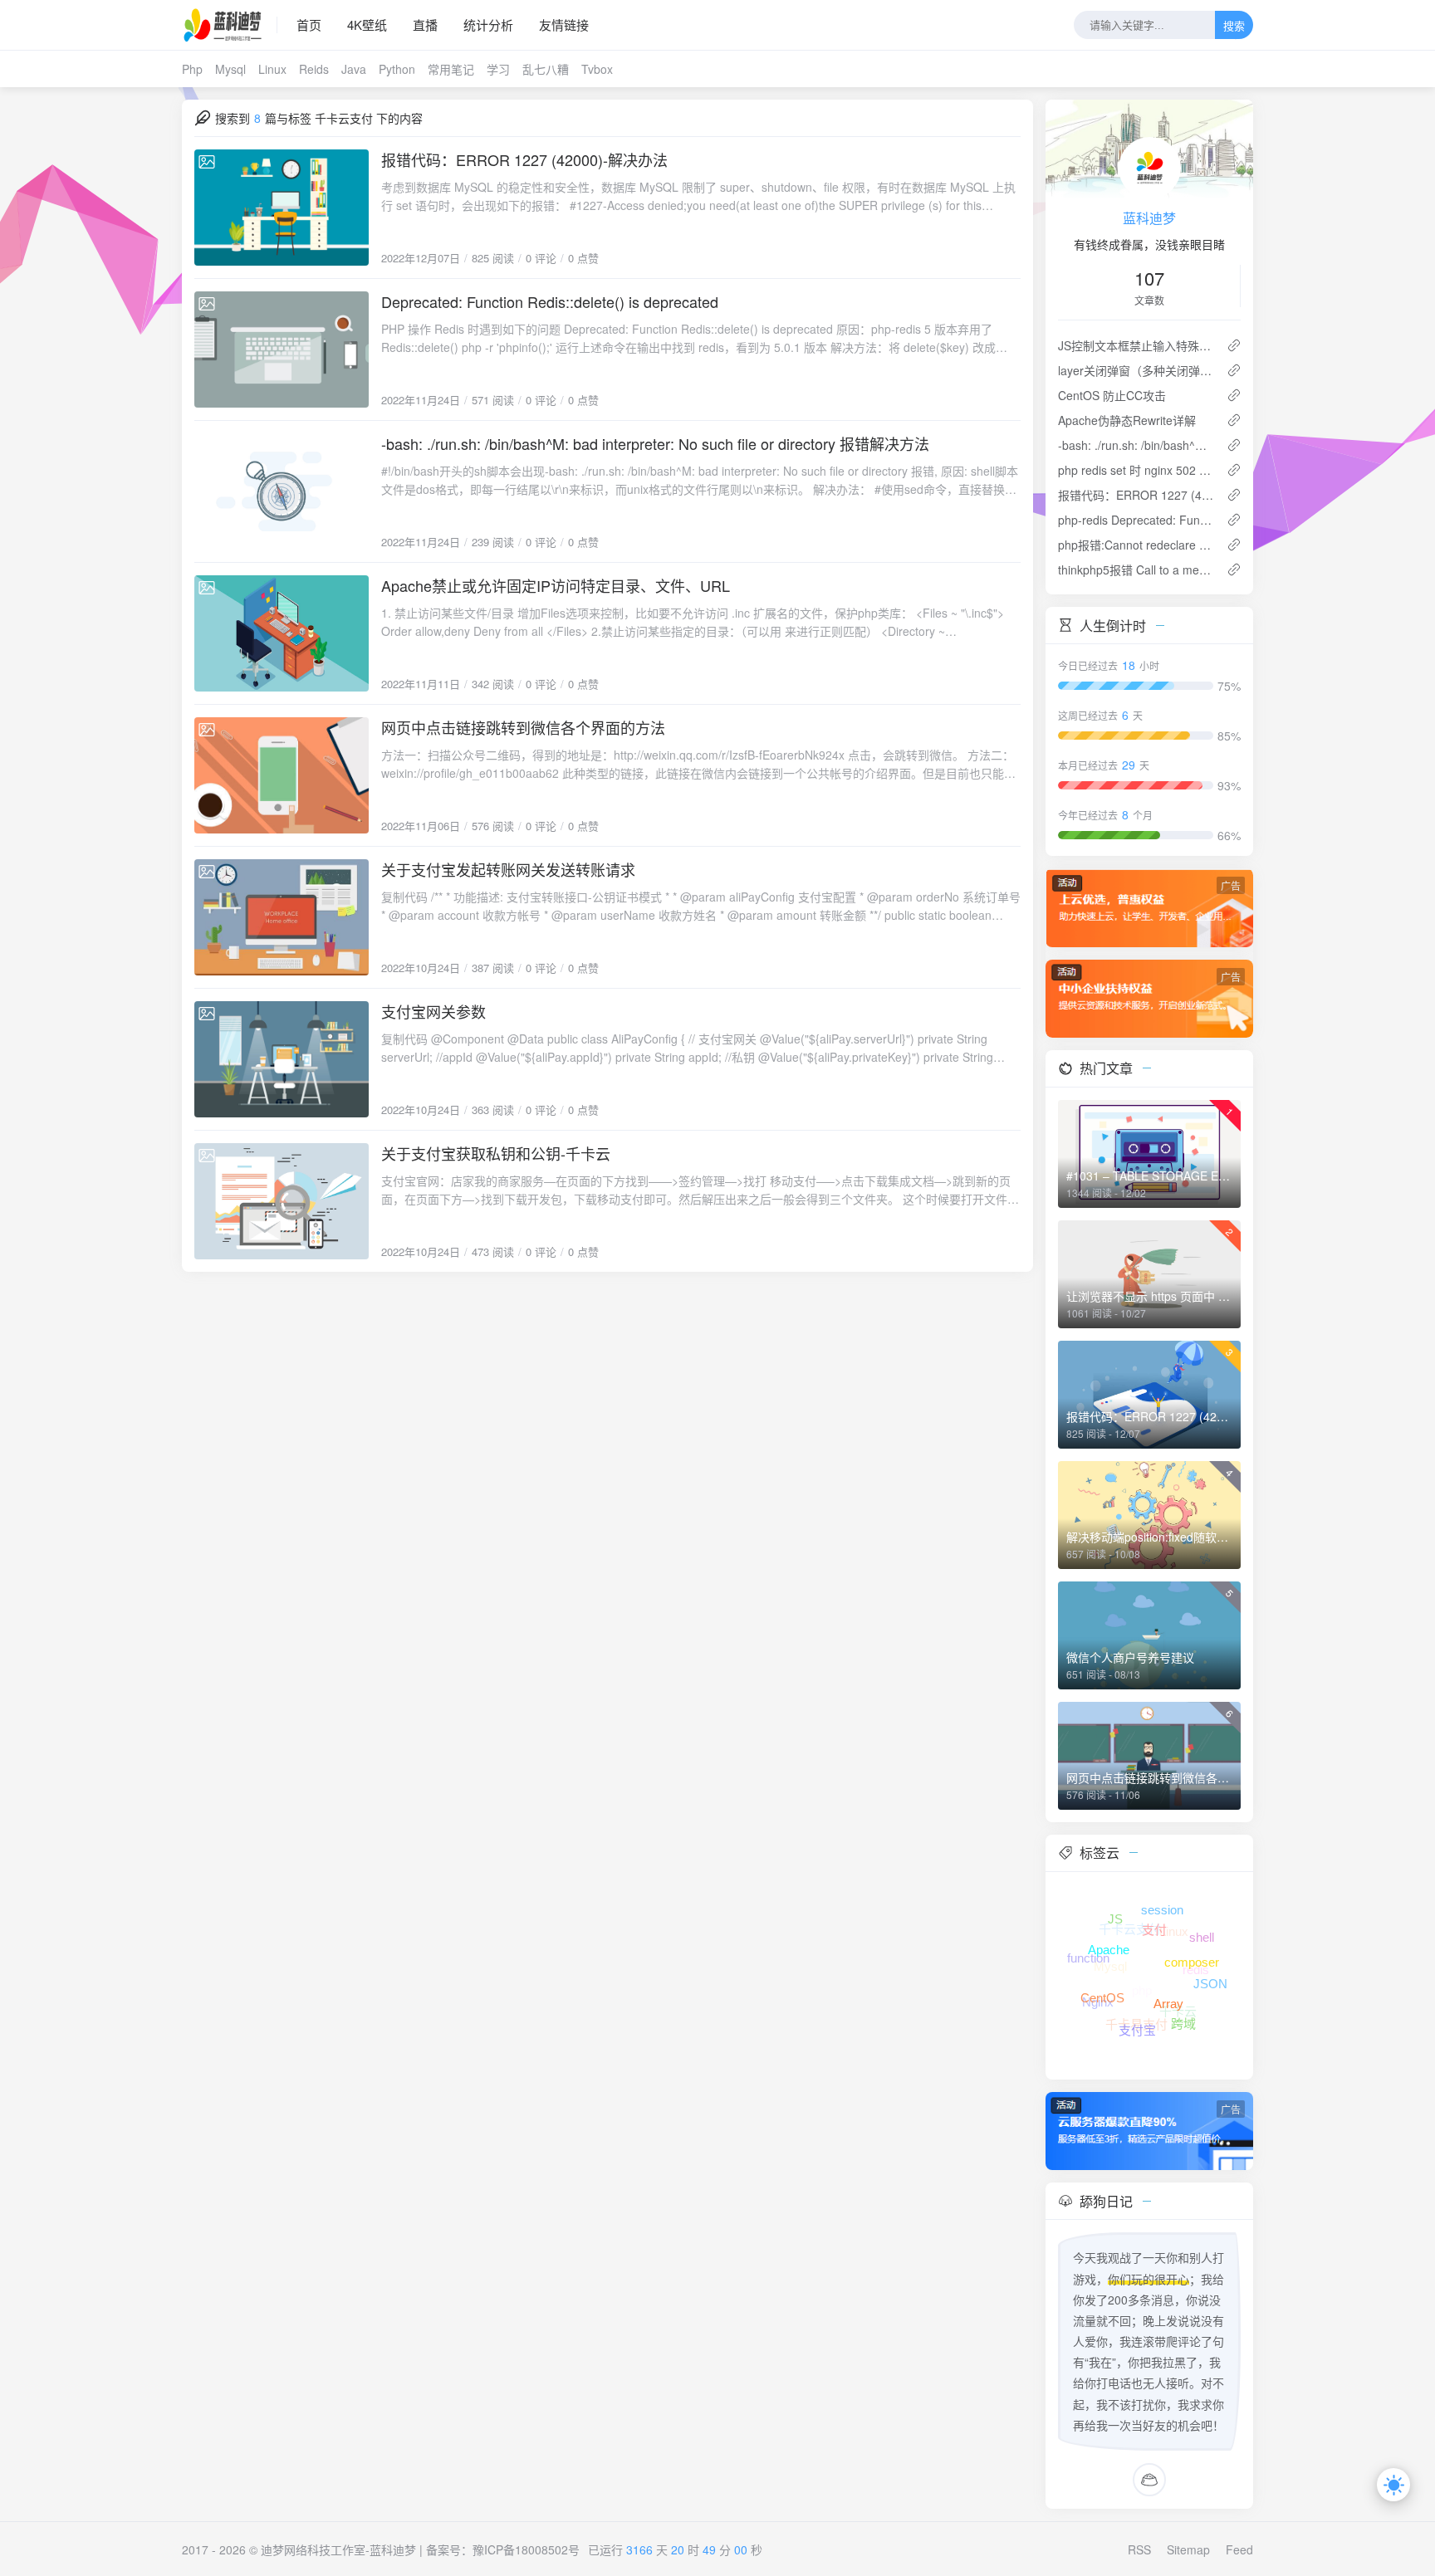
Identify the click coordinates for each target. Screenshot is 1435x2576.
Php (192, 69)
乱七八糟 (546, 69)
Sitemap (1188, 2549)
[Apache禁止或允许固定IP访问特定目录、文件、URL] (282, 633)
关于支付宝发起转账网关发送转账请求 (508, 869)
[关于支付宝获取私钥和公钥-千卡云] (282, 1201)
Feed (1239, 2549)
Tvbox (597, 69)
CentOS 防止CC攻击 (1112, 395)
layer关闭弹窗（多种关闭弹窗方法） (1136, 370)
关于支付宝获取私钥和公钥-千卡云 (496, 1153)
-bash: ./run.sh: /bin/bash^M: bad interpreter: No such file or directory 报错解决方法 (655, 443)
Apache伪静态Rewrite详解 (1127, 420)
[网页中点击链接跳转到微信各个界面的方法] (282, 775)
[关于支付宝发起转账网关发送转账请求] (282, 917)
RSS (1139, 2549)
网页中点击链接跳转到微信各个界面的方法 (523, 727)
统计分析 (488, 24)
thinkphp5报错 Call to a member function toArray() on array (1136, 569)
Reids (314, 69)
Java (354, 69)
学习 (498, 69)
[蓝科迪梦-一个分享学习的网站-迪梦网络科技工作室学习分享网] (230, 25)
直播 (425, 24)
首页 (309, 24)
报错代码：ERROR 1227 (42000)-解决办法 (524, 159)
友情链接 (564, 24)
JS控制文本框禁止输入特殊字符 (1136, 345)
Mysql (230, 69)
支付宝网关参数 (433, 1011)
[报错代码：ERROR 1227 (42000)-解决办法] (282, 208)
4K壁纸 (367, 24)
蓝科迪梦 (1149, 218)
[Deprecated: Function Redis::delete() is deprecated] (282, 349)
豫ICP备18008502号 (526, 2549)
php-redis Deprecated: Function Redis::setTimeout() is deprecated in (1136, 520)
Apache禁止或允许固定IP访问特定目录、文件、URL (556, 585)
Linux (272, 69)
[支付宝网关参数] (282, 1059)
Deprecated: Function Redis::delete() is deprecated (550, 301)
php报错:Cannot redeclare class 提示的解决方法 (1136, 545)
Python (397, 69)
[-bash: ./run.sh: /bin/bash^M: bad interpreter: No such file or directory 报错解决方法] (282, 491)
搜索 (1234, 26)
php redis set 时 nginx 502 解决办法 (1136, 470)
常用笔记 (451, 69)
